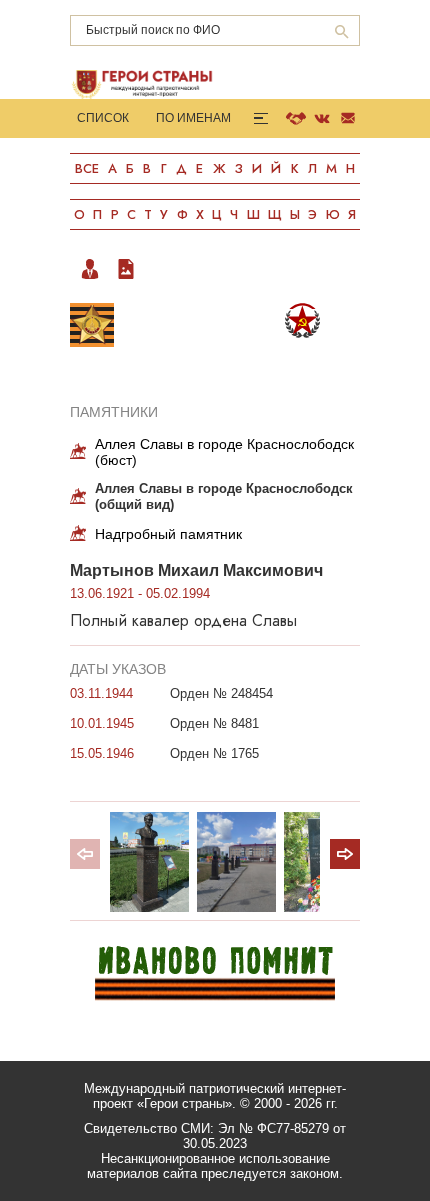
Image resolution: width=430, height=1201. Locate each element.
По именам (193, 118)
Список (103, 118)
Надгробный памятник (168, 534)
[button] (345, 854)
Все (87, 168)
